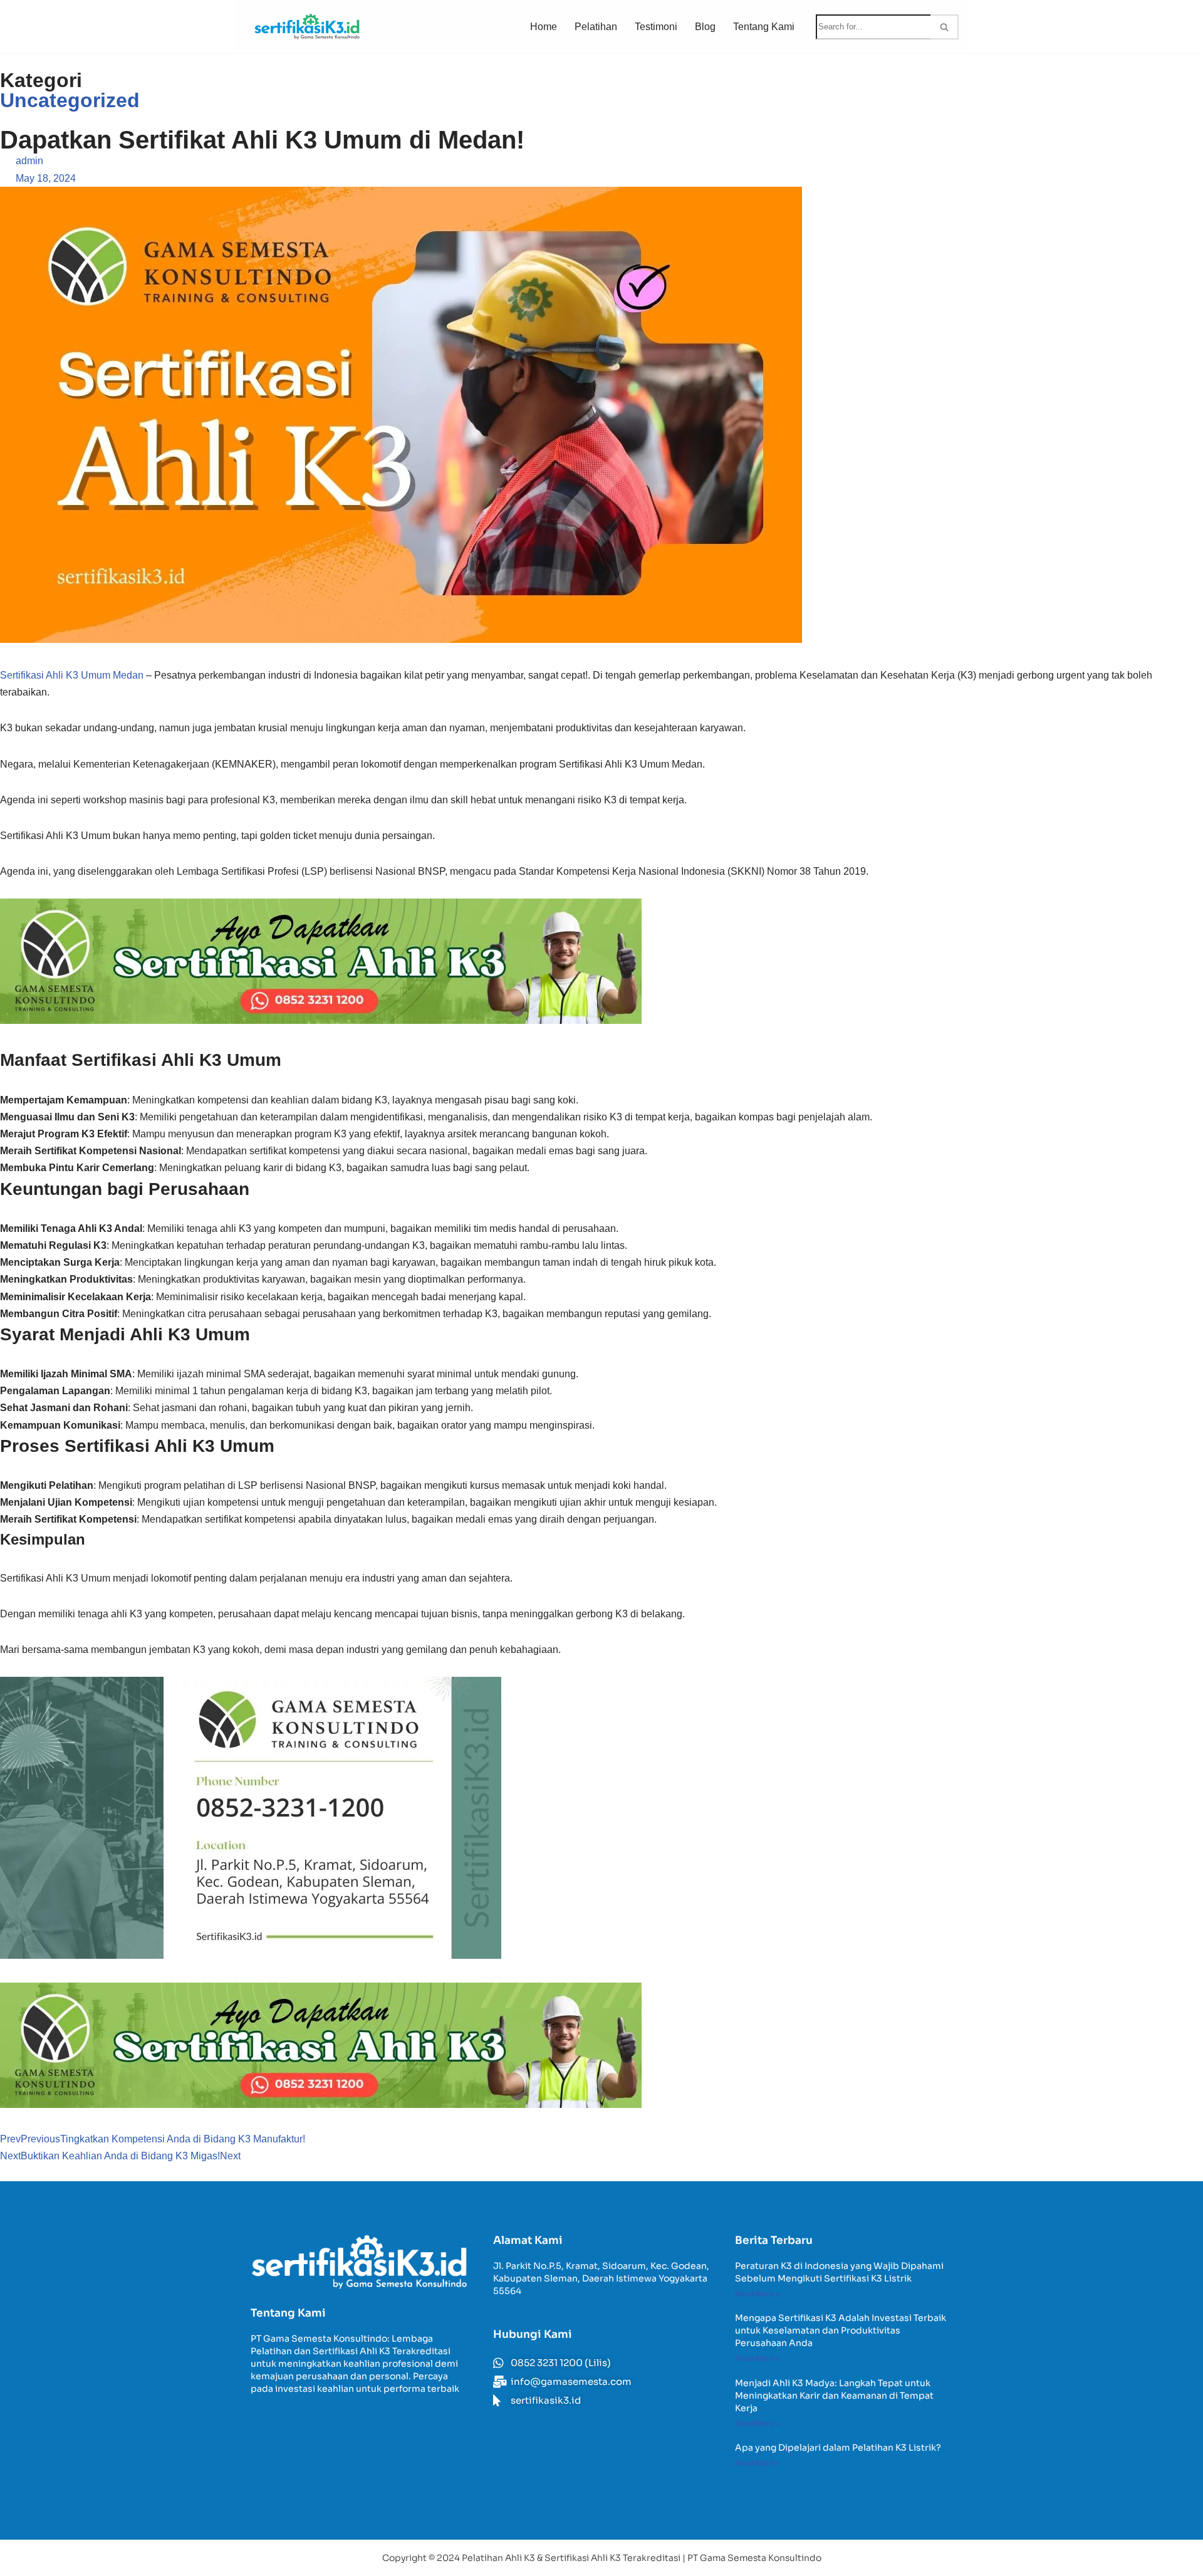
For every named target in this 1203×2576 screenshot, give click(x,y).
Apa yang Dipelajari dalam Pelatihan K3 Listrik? (838, 2448)
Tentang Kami (764, 27)
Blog (705, 27)
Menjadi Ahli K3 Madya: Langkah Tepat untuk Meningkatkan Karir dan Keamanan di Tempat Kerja (834, 2396)
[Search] (945, 27)
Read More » (758, 2294)
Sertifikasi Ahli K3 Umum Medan (72, 675)
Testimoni (656, 27)
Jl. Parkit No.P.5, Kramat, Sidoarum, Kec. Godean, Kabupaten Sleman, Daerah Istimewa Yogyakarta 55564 (601, 2278)
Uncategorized (70, 100)
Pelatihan (596, 27)
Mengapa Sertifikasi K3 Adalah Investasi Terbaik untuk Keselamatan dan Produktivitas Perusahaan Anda (841, 2330)
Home (544, 27)
